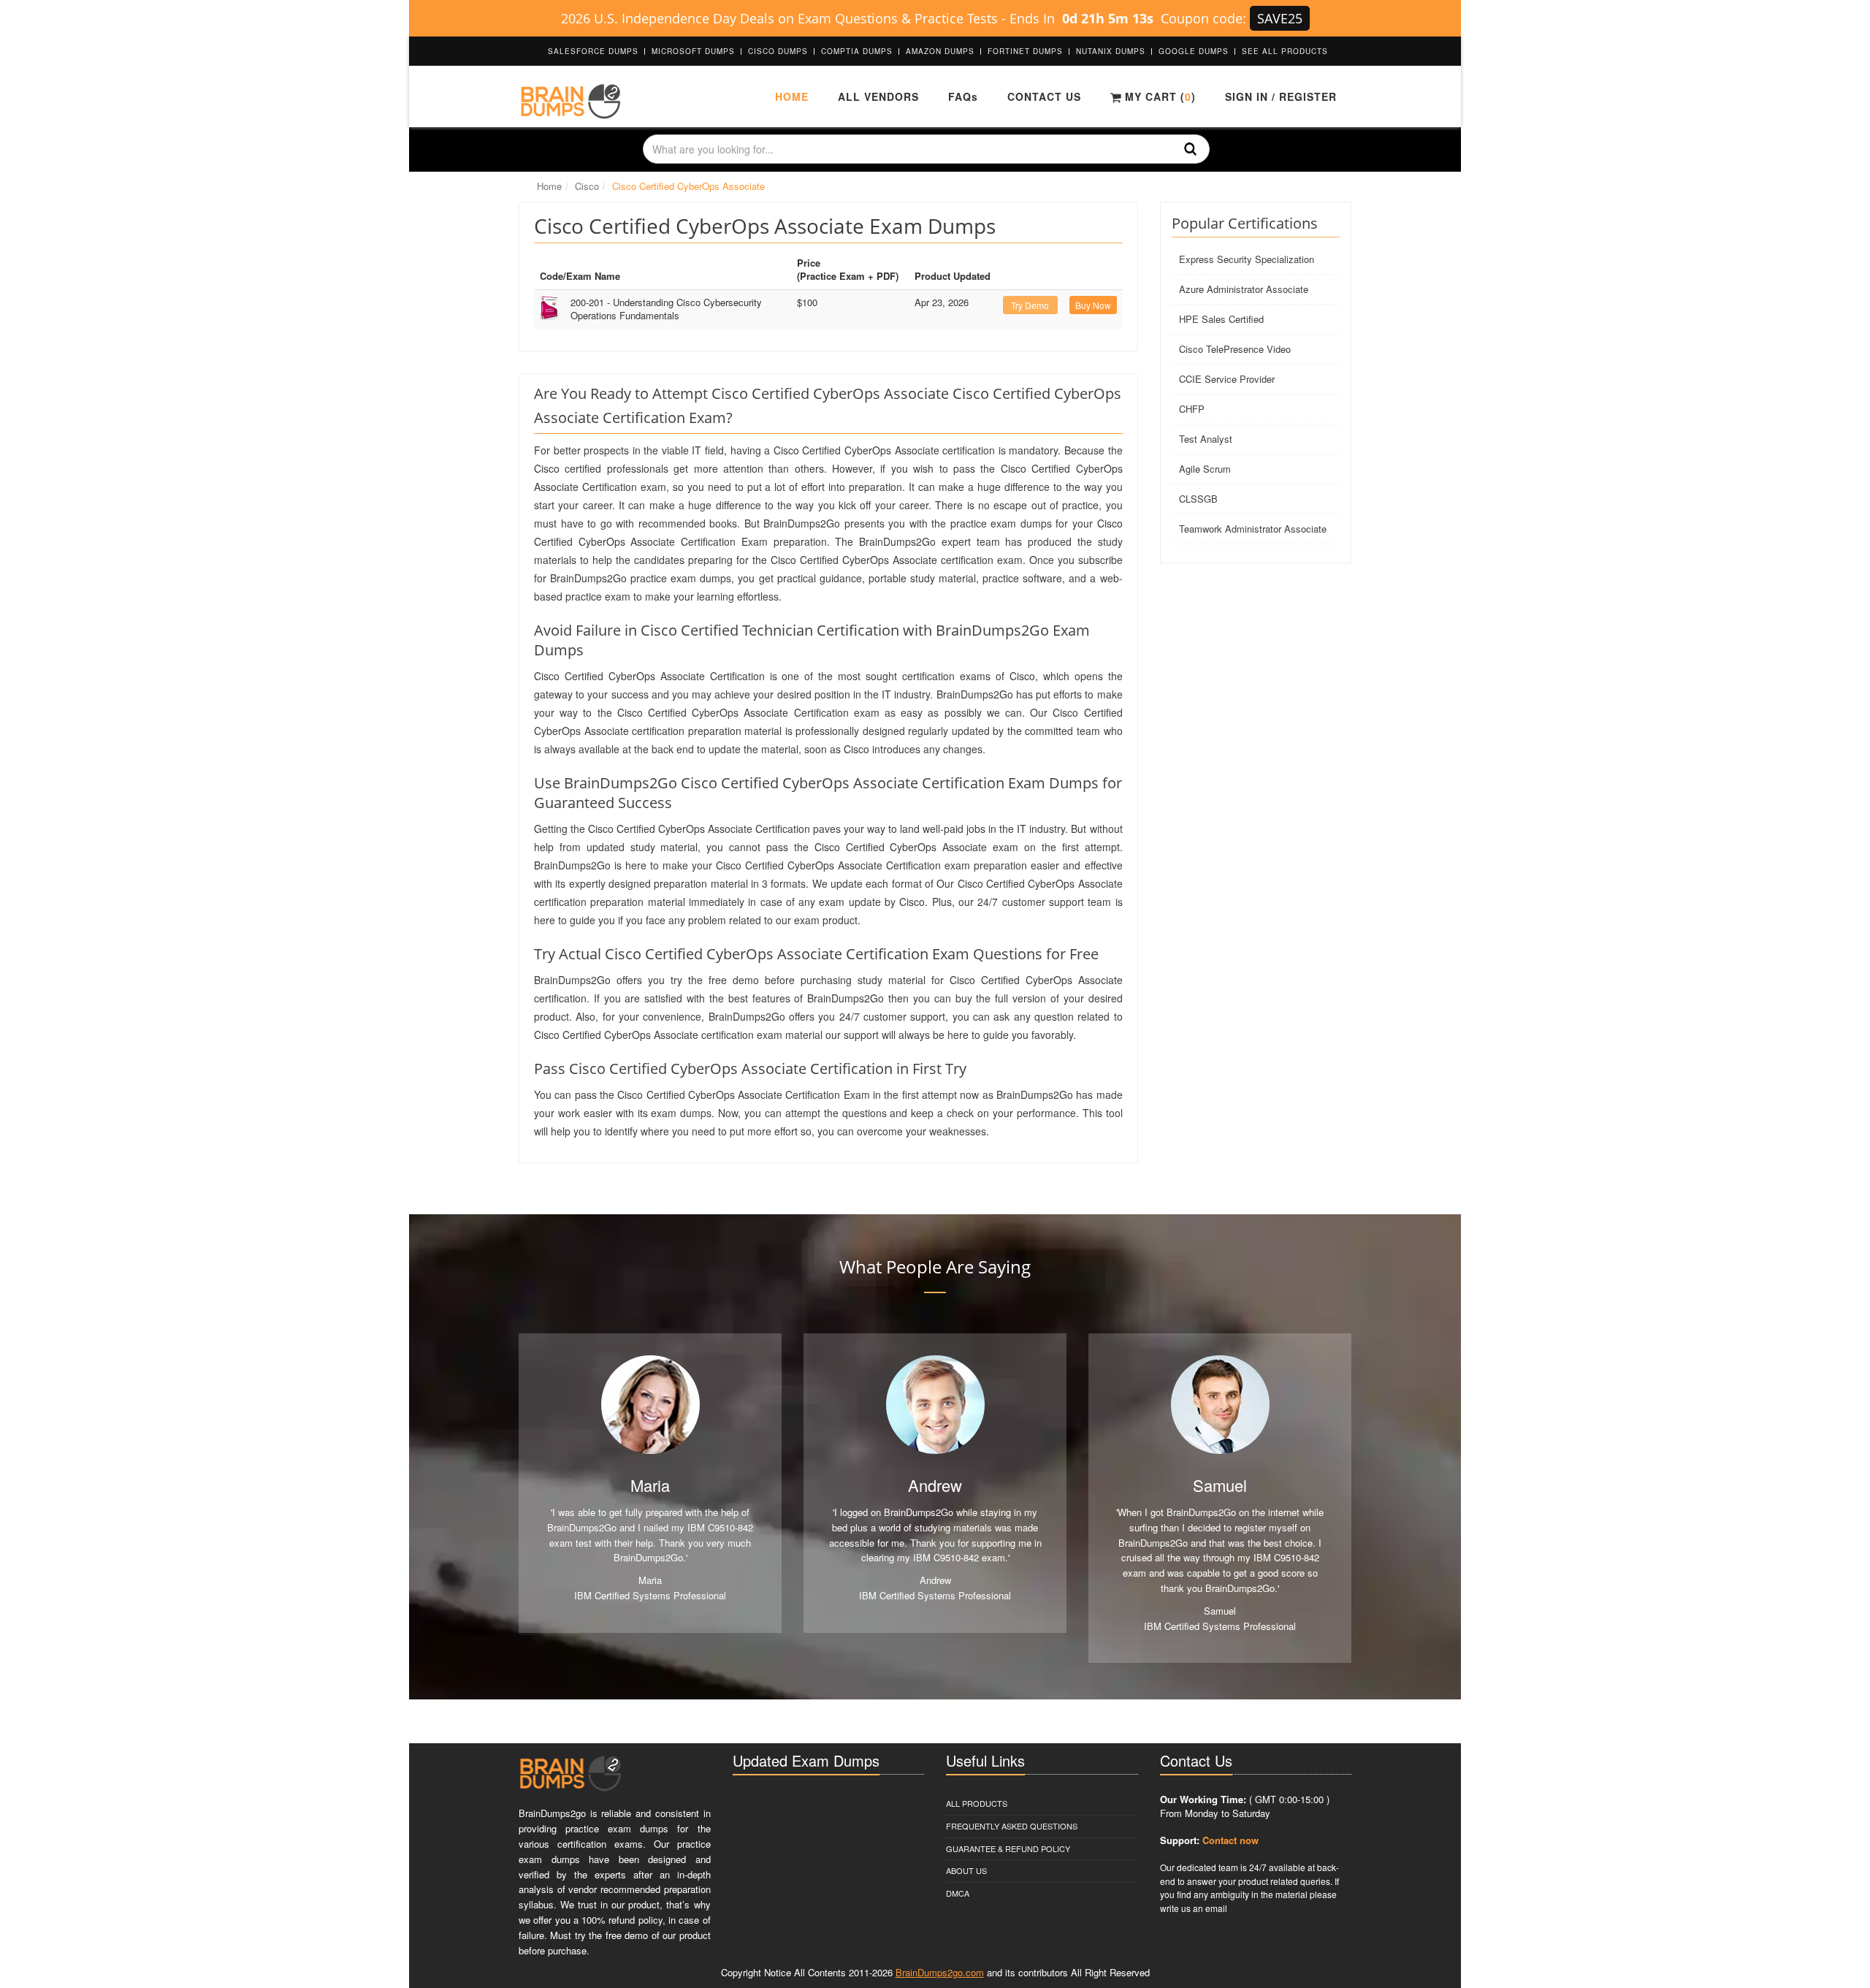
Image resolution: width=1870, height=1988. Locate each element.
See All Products (1285, 51)
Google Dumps (1194, 51)
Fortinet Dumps (1025, 51)
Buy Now (1093, 305)
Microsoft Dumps (693, 51)
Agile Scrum (1205, 469)
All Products (977, 1803)
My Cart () (1159, 96)
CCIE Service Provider (1227, 379)
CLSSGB (1198, 499)
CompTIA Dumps (857, 51)
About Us (966, 1870)
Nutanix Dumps (1111, 51)
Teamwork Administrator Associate (1253, 529)
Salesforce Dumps (593, 51)
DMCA (958, 1893)
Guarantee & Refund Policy (1008, 1848)
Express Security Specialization (1247, 259)
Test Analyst (1206, 439)
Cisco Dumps (778, 51)
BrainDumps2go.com (940, 1972)
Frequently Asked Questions (1012, 1826)
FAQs (963, 96)
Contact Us (1044, 96)
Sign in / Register (1281, 96)
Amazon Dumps (940, 51)
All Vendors (878, 96)
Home (792, 96)
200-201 (666, 309)
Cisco (587, 186)
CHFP (1192, 409)
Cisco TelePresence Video (1235, 349)
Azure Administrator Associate (1244, 289)
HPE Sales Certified (1221, 319)
